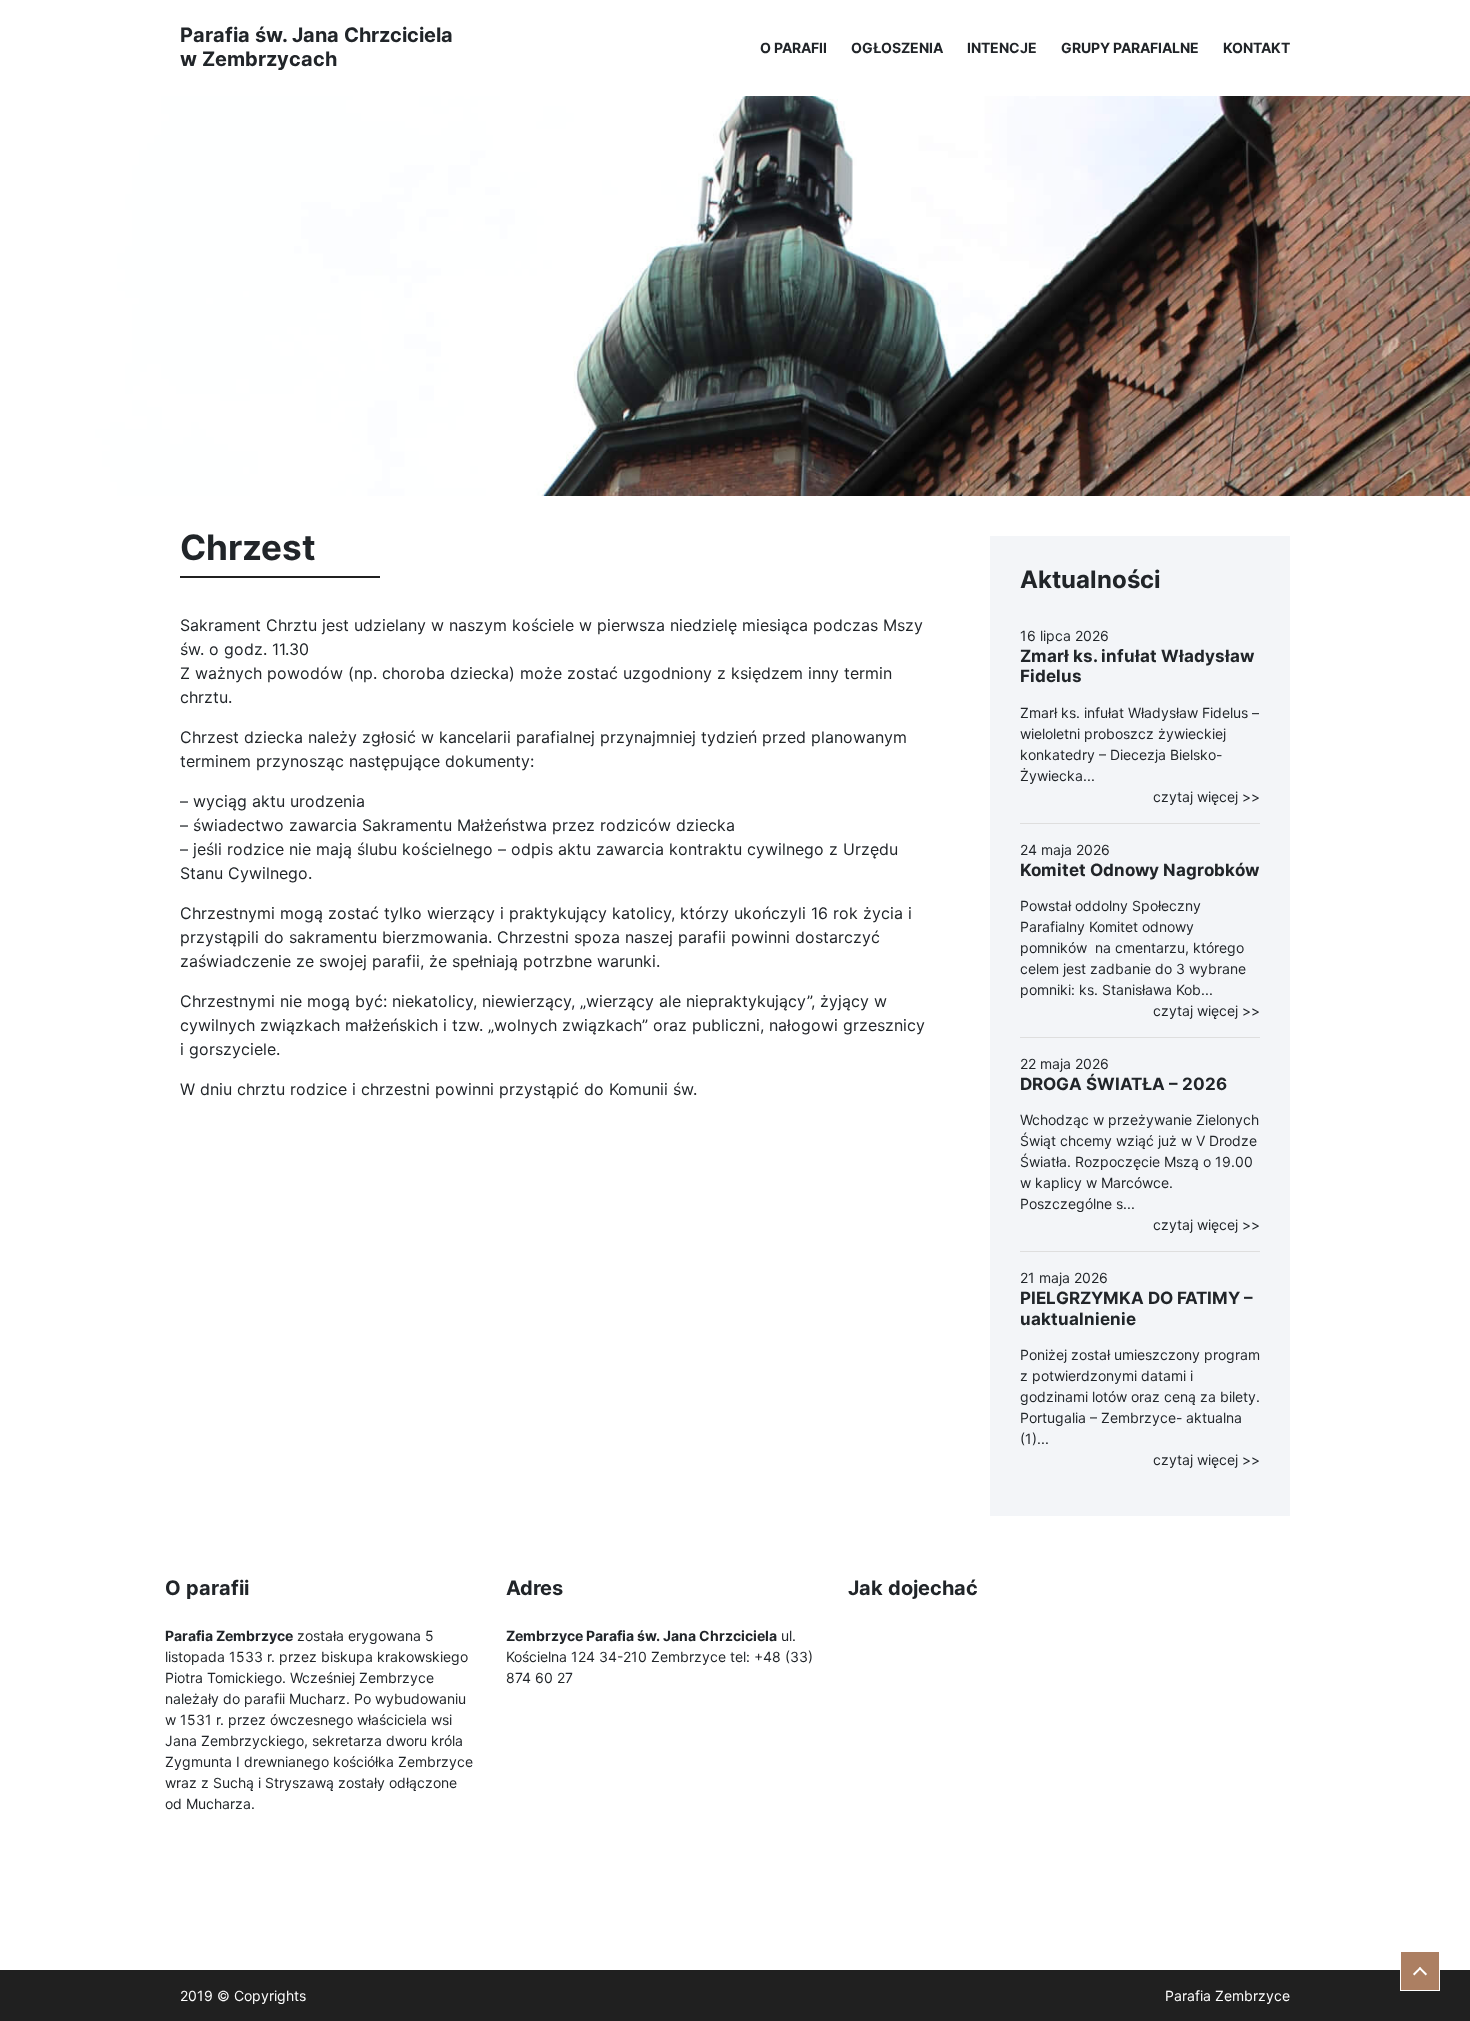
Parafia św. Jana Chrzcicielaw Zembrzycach (316, 47)
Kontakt (1256, 47)
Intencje (1002, 47)
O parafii (793, 47)
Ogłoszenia (897, 47)
